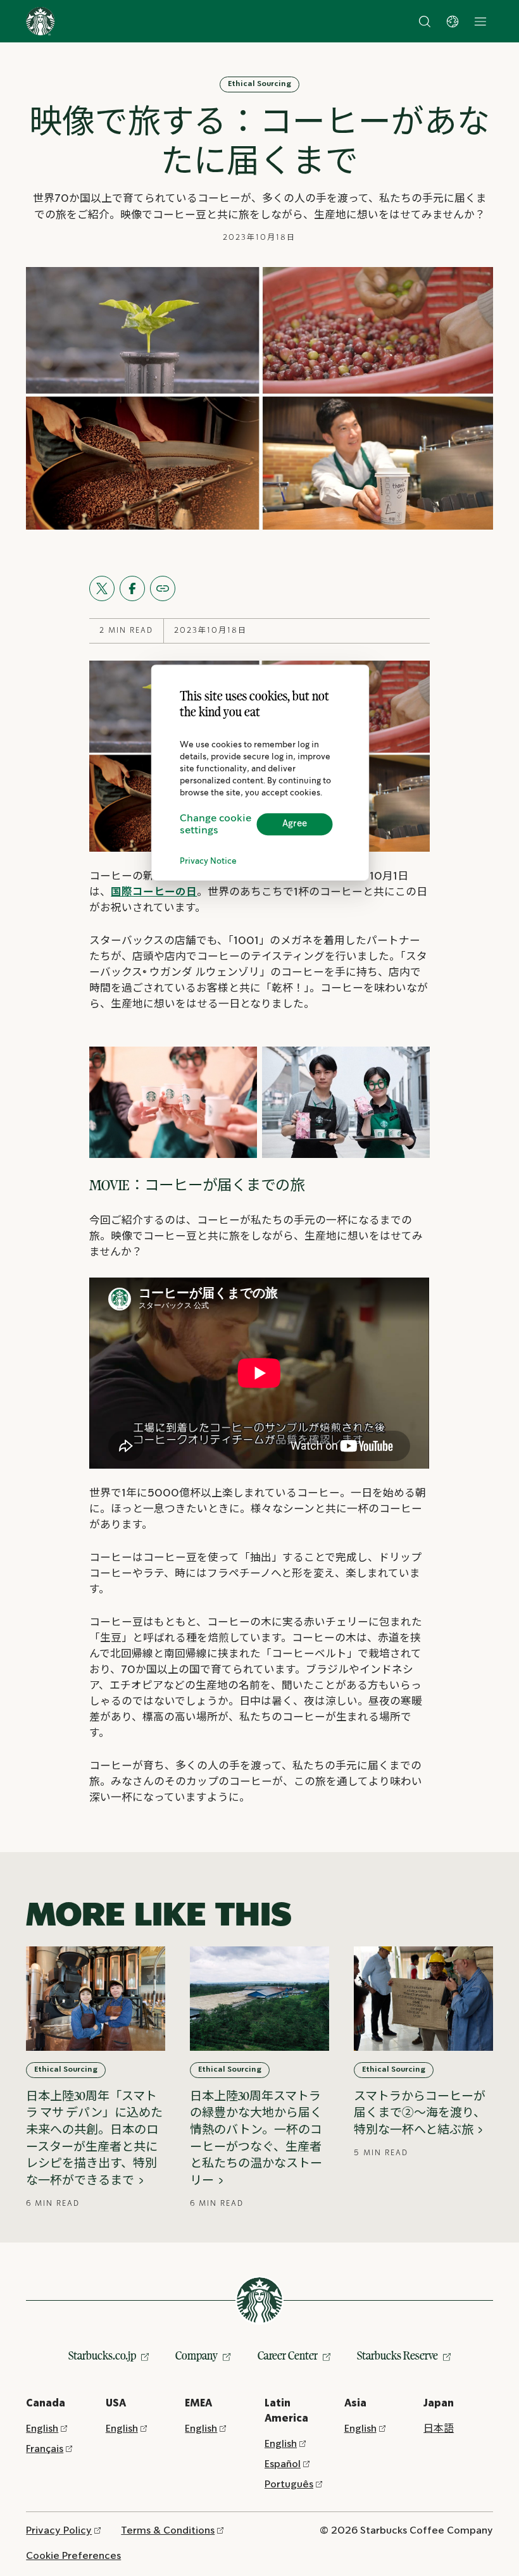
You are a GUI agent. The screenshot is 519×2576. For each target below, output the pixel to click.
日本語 (439, 2429)
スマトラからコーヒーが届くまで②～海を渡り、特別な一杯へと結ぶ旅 (420, 2113)
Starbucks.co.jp (102, 2355)
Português (289, 2485)
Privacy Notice (208, 862)
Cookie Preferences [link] (73, 2556)
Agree (295, 824)
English (42, 2429)
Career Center (288, 2355)
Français (45, 2449)
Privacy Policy (59, 2531)
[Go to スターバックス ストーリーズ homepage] (41, 22)
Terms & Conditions (168, 2531)
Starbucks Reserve (397, 2355)
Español (283, 2464)
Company (197, 2355)
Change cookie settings (216, 824)
